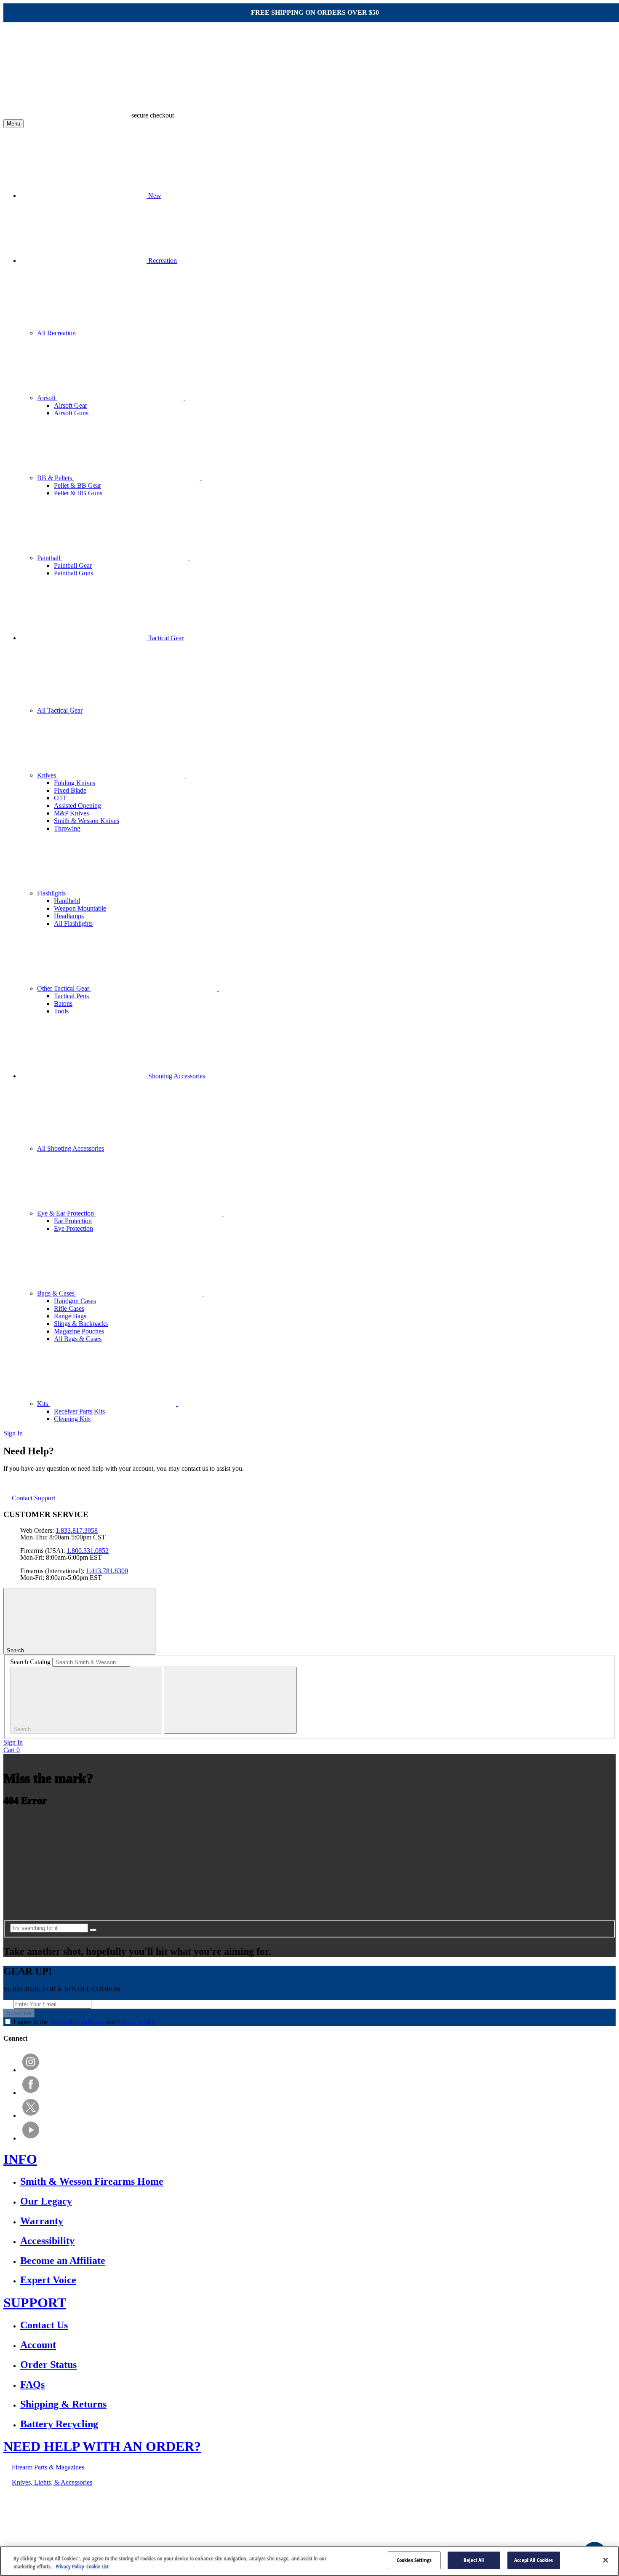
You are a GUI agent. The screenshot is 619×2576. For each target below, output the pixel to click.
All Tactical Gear (60, 710)
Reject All (474, 2560)
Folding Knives (75, 783)
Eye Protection (73, 1228)
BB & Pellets (55, 478)
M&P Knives (71, 813)
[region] (309, 2561)
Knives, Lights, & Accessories (52, 2482)
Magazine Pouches (79, 1331)
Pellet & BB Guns (78, 493)
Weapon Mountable (80, 908)
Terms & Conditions (77, 2022)
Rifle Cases (69, 1308)
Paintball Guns (73, 573)
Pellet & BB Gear (77, 485)
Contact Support (33, 1498)
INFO (20, 2159)
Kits (43, 1404)
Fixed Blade (70, 790)
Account (38, 2345)
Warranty (42, 2221)
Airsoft (47, 398)
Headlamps (69, 916)
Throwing (67, 828)
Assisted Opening (77, 806)
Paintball (49, 558)
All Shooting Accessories (71, 1148)
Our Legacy (46, 2201)
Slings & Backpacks (81, 1324)
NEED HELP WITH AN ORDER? (102, 2446)
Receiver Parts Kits (79, 1411)
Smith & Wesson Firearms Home (92, 2181)
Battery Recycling (59, 2424)
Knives (47, 775)
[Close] (606, 2560)
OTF (60, 798)
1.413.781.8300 (107, 1571)
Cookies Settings (414, 2560)
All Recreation (56, 333)
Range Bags (70, 1316)
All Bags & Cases (78, 1339)
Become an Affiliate (63, 2261)
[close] (230, 1700)
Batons (63, 1003)
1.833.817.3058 (77, 1530)
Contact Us (44, 2325)
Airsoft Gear (71, 405)
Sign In (13, 1433)
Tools (61, 1011)
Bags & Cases (57, 1293)
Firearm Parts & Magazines (48, 2467)
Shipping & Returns (63, 2404)
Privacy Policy (136, 2022)
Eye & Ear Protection (66, 1213)
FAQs (32, 2384)
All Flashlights (73, 923)
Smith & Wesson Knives (87, 821)
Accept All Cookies (534, 2560)
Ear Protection (73, 1221)
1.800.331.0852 (88, 1551)
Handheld (67, 901)
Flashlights (52, 893)
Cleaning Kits (72, 1419)
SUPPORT (35, 2303)
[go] (93, 1930)
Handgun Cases (75, 1301)
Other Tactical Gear (64, 988)
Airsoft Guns (71, 413)
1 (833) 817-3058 (244, 2511)
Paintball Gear (73, 565)
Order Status (48, 2365)
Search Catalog (30, 1662)
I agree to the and (84, 2022)
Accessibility (47, 2241)
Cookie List (97, 2567)
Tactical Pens (71, 996)
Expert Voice (48, 2280)
